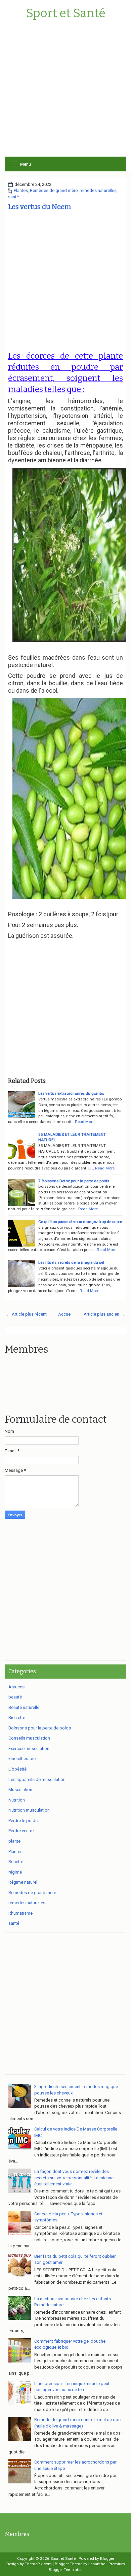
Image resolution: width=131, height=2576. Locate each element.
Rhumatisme (20, 1913)
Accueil (65, 1314)
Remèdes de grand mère (54, 190)
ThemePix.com (38, 2564)
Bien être (17, 1718)
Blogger (107, 2558)
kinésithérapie (22, 1759)
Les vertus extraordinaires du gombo (71, 1093)
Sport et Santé (66, 13)
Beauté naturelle (24, 1707)
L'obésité (17, 1769)
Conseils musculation (29, 1738)
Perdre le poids (23, 1821)
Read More (85, 1122)
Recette (16, 1862)
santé (13, 197)
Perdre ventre (21, 1831)
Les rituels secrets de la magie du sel (71, 1262)
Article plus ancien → (104, 1314)
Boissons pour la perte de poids (40, 1728)
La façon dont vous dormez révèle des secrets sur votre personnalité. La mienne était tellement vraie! (74, 2178)
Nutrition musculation (29, 1810)
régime (15, 1872)
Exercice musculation (29, 1748)
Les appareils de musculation (37, 1779)
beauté (15, 1697)
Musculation (20, 1790)
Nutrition (17, 1800)
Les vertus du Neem (39, 207)
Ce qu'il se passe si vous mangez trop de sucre (80, 1222)
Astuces (16, 1687)
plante (14, 1841)
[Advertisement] (65, 91)
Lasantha (97, 2564)
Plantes (21, 190)
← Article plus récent (27, 1314)
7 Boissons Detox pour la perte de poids (74, 1181)
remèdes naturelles (98, 190)
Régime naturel (23, 1882)
